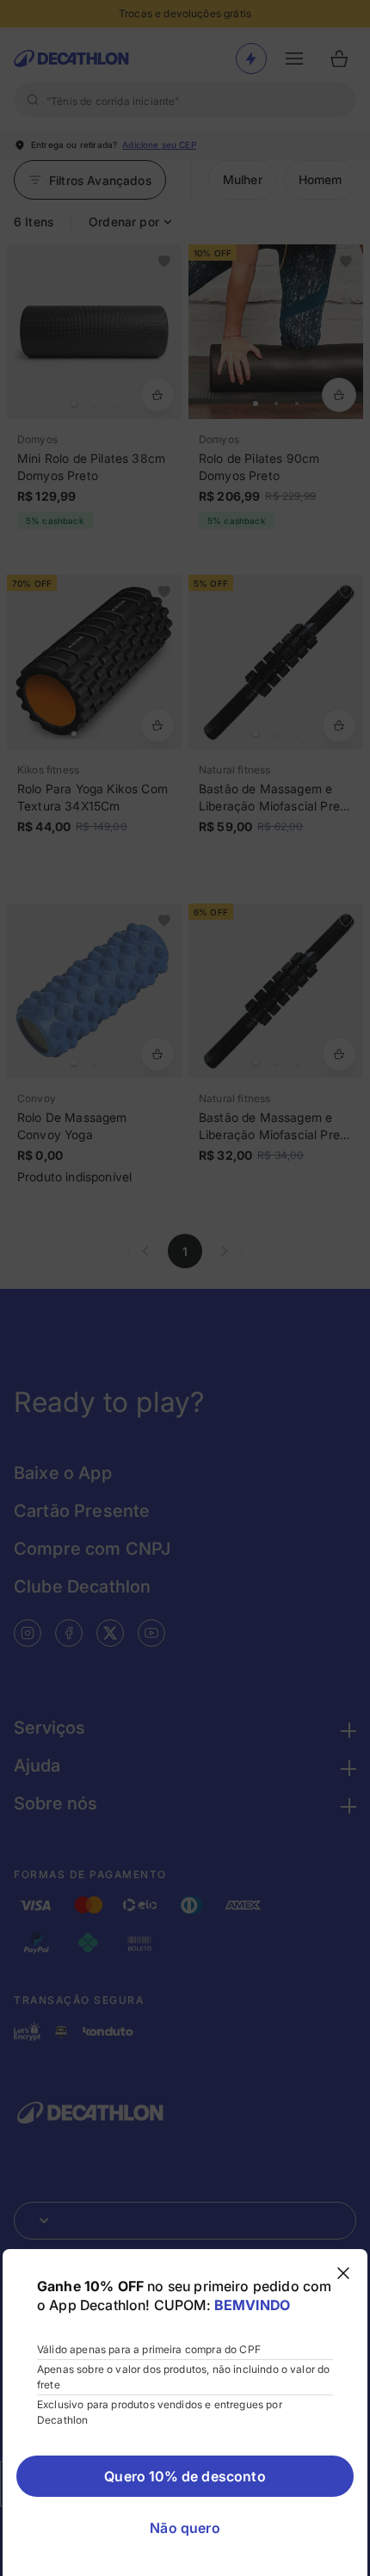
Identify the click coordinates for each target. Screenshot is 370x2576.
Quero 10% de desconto (185, 2476)
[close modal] (343, 2273)
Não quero (185, 2528)
